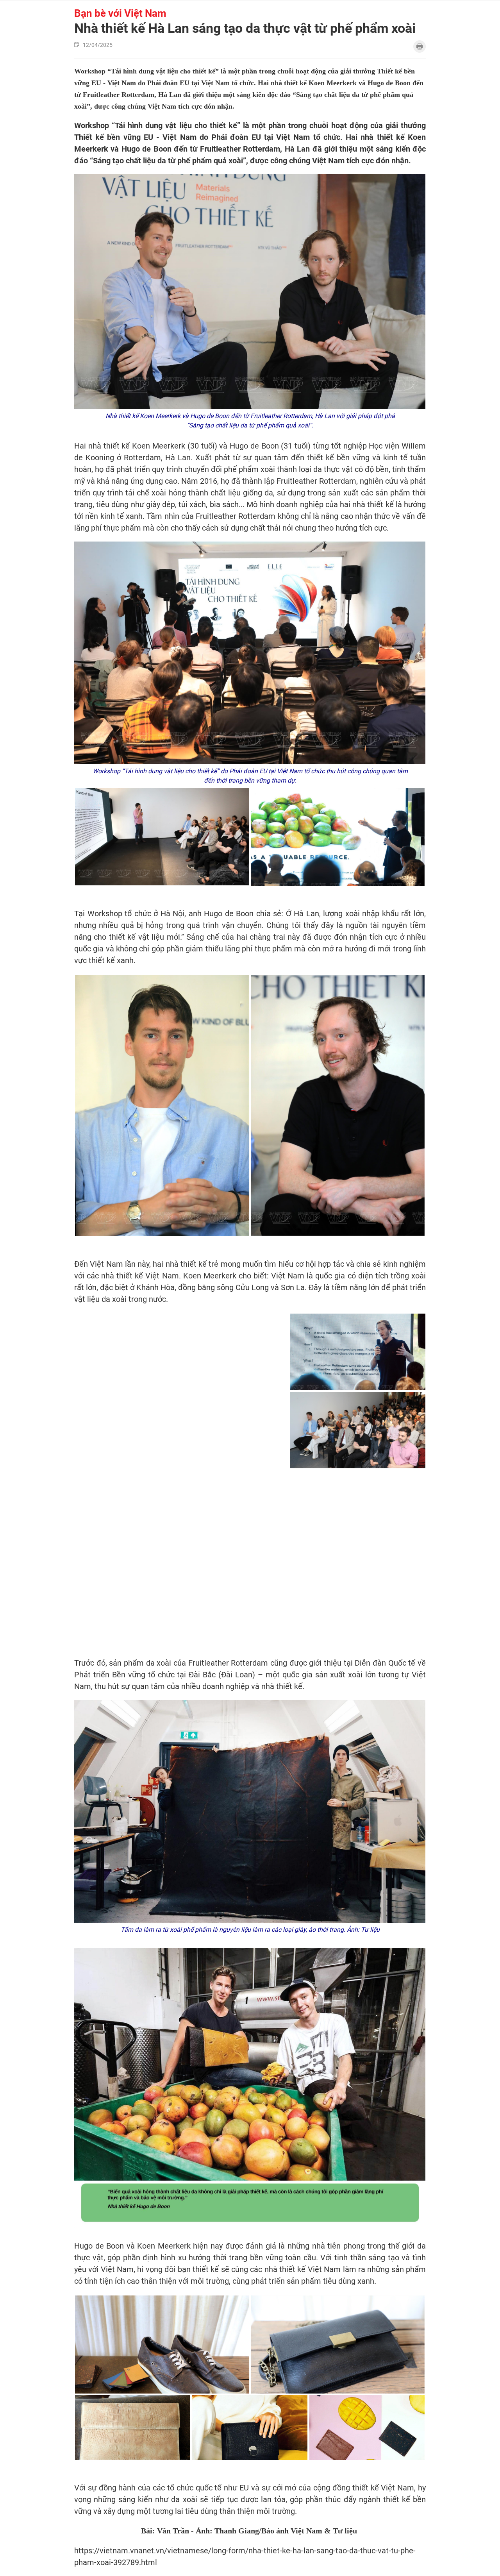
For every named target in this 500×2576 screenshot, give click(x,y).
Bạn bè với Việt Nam (120, 13)
